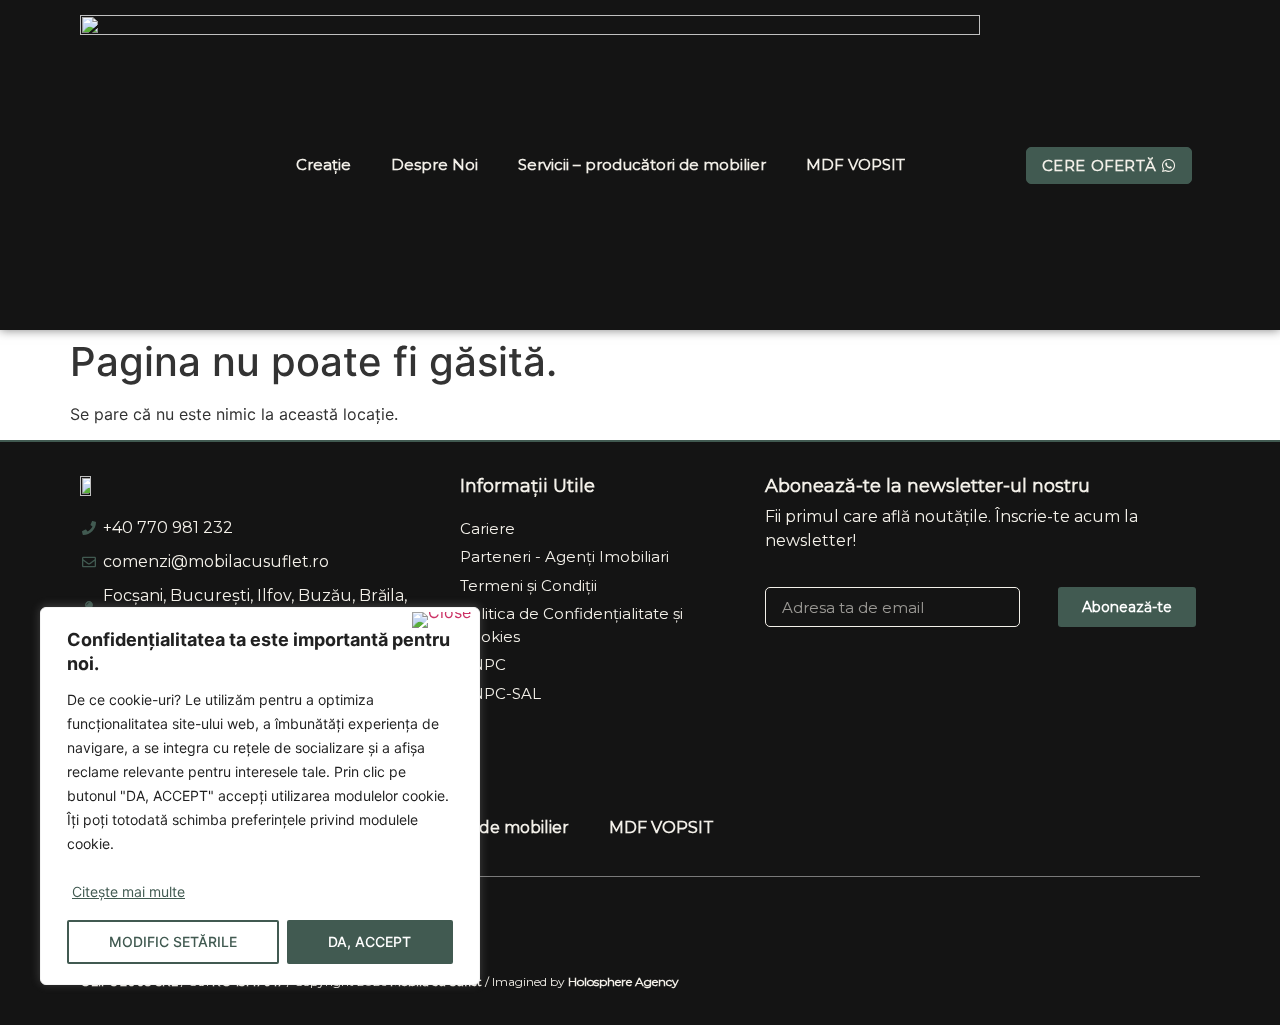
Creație (323, 164)
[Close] (441, 620)
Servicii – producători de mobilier (642, 164)
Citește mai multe (128, 891)
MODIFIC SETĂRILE (173, 941)
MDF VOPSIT (855, 164)
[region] (260, 796)
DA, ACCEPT (369, 941)
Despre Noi (434, 164)
